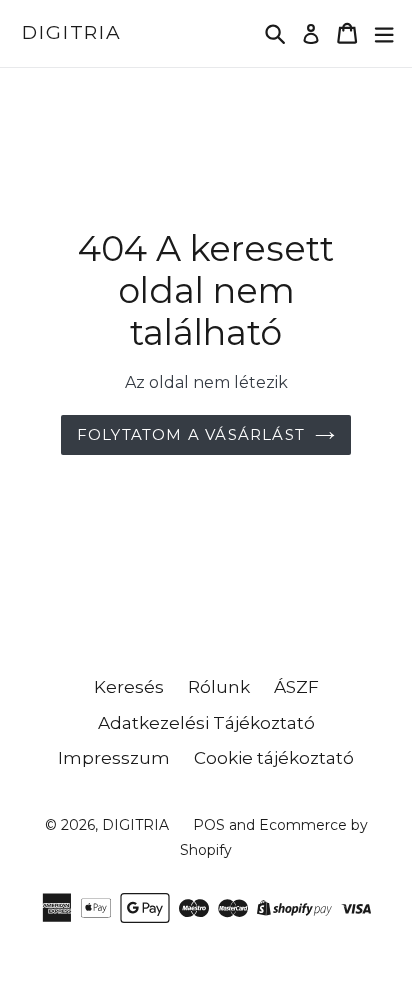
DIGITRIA (72, 33)
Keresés (129, 687)
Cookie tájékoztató (274, 758)
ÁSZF (296, 687)
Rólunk (219, 687)
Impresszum (114, 758)
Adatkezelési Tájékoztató (206, 723)
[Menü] (384, 33)
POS (209, 825)
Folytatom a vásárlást (191, 434)
